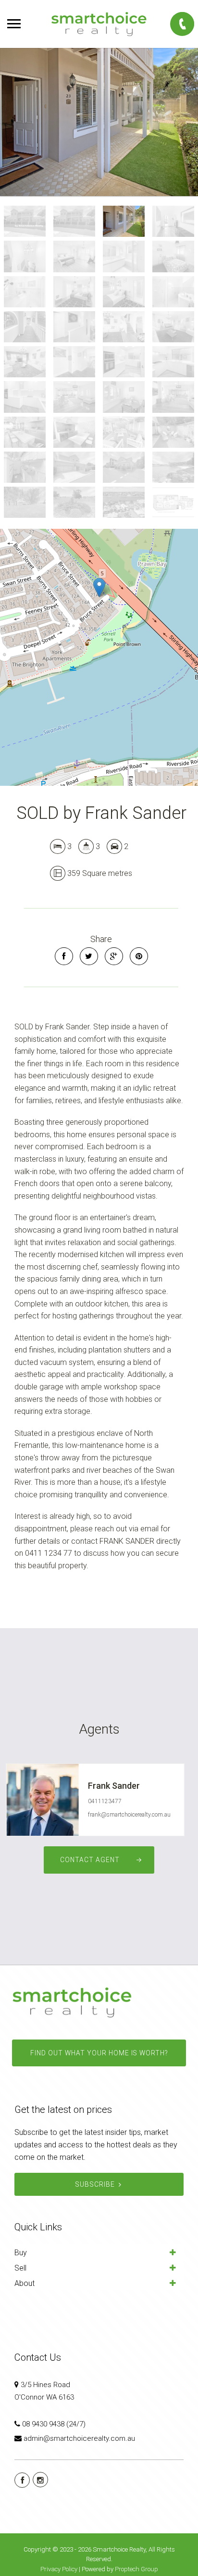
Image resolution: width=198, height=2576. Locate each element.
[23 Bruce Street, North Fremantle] (99, 122)
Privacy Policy (59, 2569)
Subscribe (95, 2184)
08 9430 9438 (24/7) (54, 2424)
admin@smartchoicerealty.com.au (79, 2438)
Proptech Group (136, 2569)
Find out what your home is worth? (99, 2053)
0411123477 (105, 1801)
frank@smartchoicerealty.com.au (129, 1815)
